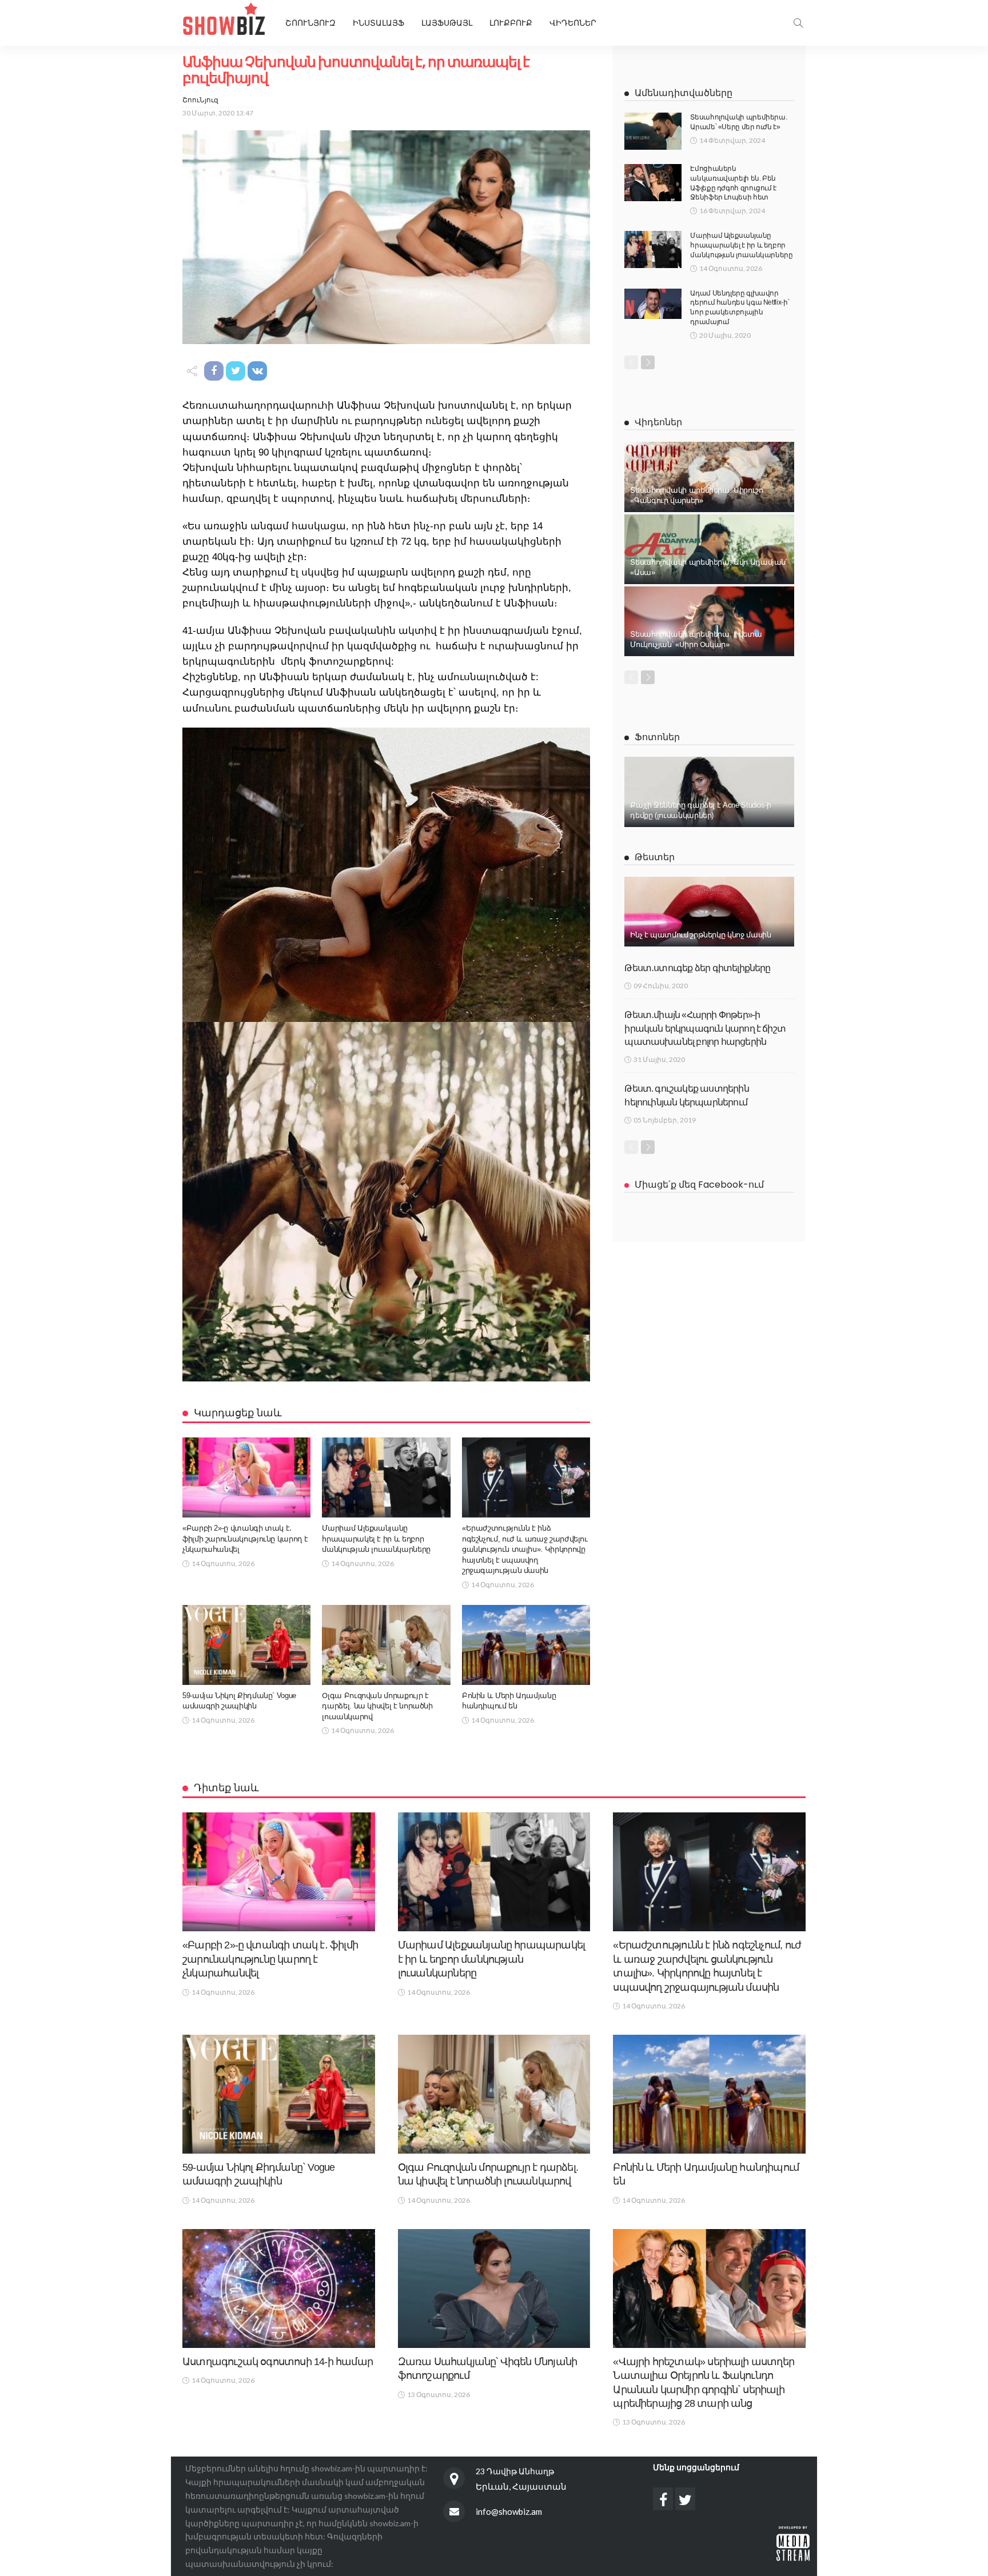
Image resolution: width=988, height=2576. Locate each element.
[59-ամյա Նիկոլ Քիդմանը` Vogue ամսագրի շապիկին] (246, 1645)
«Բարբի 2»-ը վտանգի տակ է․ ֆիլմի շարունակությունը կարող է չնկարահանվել (245, 1539)
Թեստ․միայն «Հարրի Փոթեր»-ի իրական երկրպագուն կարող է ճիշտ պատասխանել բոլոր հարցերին (705, 1028)
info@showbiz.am (509, 2511)
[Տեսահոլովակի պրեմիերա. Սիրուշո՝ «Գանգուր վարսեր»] (709, 477)
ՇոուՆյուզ (200, 100)
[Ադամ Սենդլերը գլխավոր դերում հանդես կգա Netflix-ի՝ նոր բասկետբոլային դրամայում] (653, 304)
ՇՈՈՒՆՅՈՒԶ (310, 23)
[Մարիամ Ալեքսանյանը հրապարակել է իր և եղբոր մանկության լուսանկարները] (386, 1477)
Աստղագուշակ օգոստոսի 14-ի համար (278, 2362)
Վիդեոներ (573, 23)
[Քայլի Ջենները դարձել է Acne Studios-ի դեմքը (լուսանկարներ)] (709, 792)
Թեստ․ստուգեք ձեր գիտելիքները (697, 968)
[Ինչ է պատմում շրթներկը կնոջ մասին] (709, 912)
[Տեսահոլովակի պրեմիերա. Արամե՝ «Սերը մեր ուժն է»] (653, 131)
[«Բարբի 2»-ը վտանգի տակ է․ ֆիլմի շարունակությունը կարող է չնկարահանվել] (246, 1477)
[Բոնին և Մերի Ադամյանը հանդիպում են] (526, 1645)
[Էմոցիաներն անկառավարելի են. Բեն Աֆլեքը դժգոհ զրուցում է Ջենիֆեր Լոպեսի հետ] (653, 183)
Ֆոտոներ (657, 737)
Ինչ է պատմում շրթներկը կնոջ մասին (700, 935)
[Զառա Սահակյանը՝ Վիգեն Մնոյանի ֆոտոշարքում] (494, 2289)
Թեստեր (655, 857)
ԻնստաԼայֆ (379, 23)
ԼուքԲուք (511, 23)
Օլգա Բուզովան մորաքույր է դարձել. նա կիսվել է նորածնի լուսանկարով (377, 1706)
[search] (798, 23)
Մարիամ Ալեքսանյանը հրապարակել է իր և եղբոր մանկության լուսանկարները (376, 1539)
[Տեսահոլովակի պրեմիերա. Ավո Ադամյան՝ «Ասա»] (709, 549)
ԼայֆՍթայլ (447, 23)
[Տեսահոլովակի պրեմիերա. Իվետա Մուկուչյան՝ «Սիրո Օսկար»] (709, 621)
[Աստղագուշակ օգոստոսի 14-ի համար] (279, 2289)
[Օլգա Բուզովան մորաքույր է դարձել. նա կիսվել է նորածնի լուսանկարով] (386, 1645)
